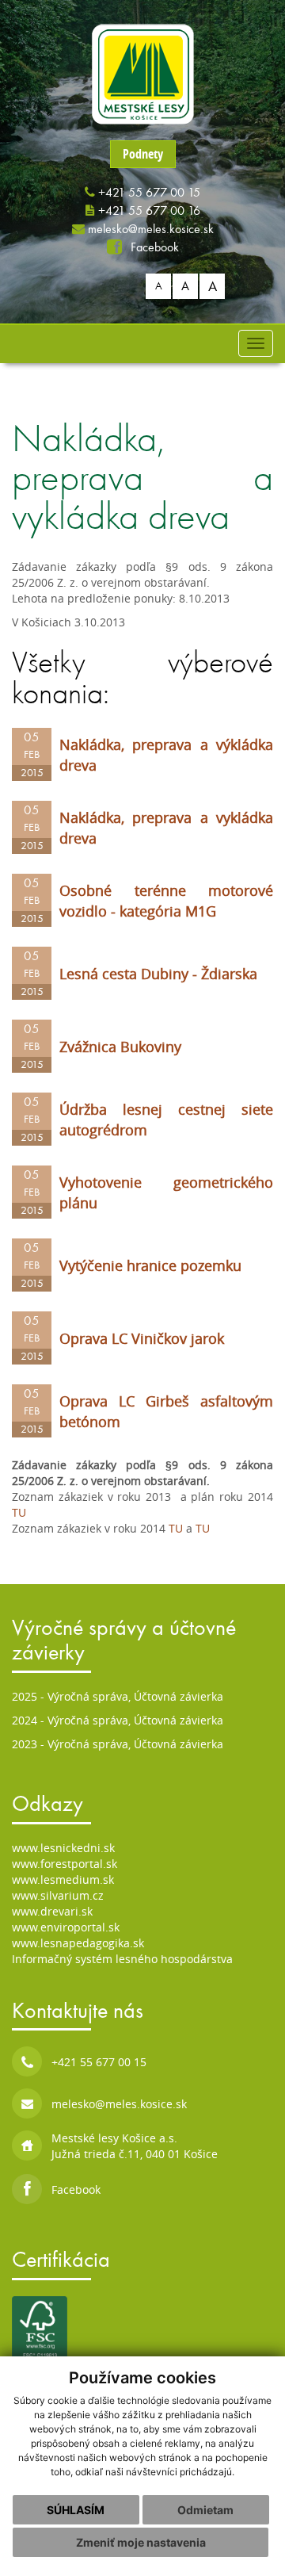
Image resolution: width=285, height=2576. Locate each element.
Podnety (143, 154)
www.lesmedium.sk (63, 1879)
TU (19, 1512)
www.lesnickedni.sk (63, 1848)
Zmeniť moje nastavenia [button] (141, 2542)
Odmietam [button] (205, 2510)
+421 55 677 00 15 (149, 192)
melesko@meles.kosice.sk (151, 229)
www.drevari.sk (52, 1911)
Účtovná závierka (179, 1696)
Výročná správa (88, 1696)
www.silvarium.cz (58, 1895)
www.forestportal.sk (65, 1864)
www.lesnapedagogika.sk (80, 1943)
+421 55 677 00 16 (149, 211)
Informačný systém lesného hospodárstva (122, 1959)
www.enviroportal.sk (66, 1927)
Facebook (153, 247)
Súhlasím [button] (76, 2510)
